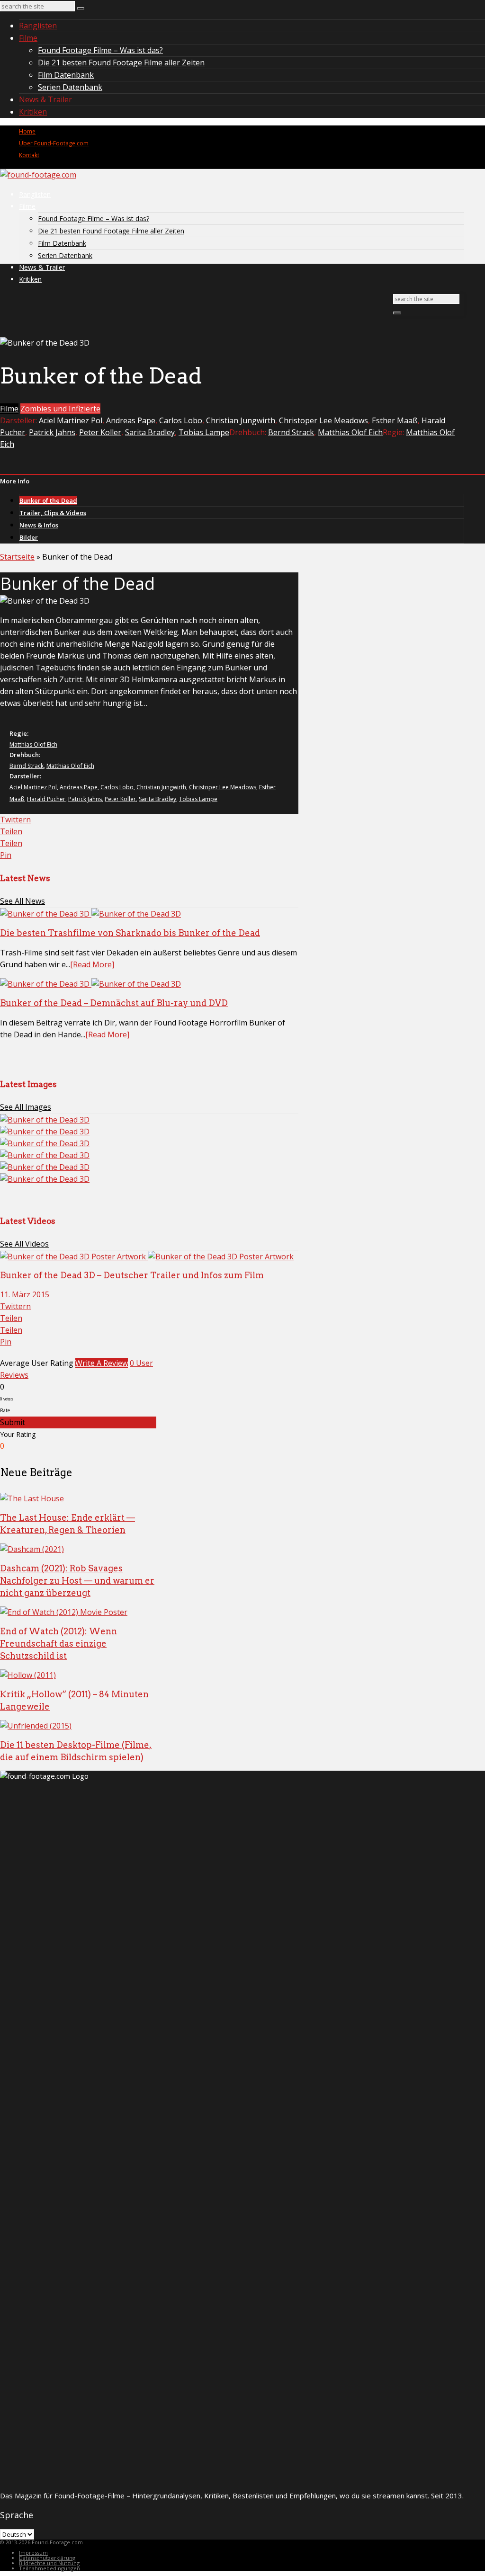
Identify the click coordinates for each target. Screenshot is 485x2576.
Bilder (29, 537)
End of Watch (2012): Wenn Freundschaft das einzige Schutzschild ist (58, 1644)
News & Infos (39, 525)
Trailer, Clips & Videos (53, 513)
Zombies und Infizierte (60, 409)
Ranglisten (38, 26)
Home (27, 131)
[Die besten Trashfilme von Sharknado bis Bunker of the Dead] (90, 914)
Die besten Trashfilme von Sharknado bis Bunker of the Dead (130, 933)
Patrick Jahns (52, 432)
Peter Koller (100, 432)
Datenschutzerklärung (47, 2558)
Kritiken (33, 112)
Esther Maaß (395, 420)
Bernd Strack (291, 432)
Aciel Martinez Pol (71, 420)
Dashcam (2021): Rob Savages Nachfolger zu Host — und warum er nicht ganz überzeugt (77, 1581)
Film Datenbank (66, 75)
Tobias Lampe (204, 432)
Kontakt (29, 155)
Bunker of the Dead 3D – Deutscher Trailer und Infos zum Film (132, 1275)
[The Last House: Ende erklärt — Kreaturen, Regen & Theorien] (32, 1498)
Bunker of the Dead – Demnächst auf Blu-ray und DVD (114, 1003)
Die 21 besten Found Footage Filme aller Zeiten (121, 62)
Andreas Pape (131, 420)
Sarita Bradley (150, 432)
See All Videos (24, 1244)
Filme (28, 38)
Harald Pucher (46, 799)
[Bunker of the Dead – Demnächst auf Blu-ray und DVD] (90, 984)
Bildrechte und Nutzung (49, 2563)
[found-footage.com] (38, 175)
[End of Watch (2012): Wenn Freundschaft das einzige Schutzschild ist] (64, 1612)
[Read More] (92, 964)
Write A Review (102, 1363)
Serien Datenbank (70, 87)
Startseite (17, 557)
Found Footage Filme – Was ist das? (100, 50)
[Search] (81, 9)
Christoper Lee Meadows (323, 420)
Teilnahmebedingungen (49, 2568)
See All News (22, 901)
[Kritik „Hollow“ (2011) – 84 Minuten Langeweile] (28, 1675)
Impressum (33, 2553)
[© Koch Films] (45, 1120)
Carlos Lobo (181, 420)
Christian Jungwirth (241, 420)
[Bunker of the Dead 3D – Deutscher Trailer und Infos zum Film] (147, 1257)
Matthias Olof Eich (350, 432)
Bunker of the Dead (48, 500)
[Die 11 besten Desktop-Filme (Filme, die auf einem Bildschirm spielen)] (36, 1726)
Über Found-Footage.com (54, 143)
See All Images (26, 1107)
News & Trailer (45, 99)
